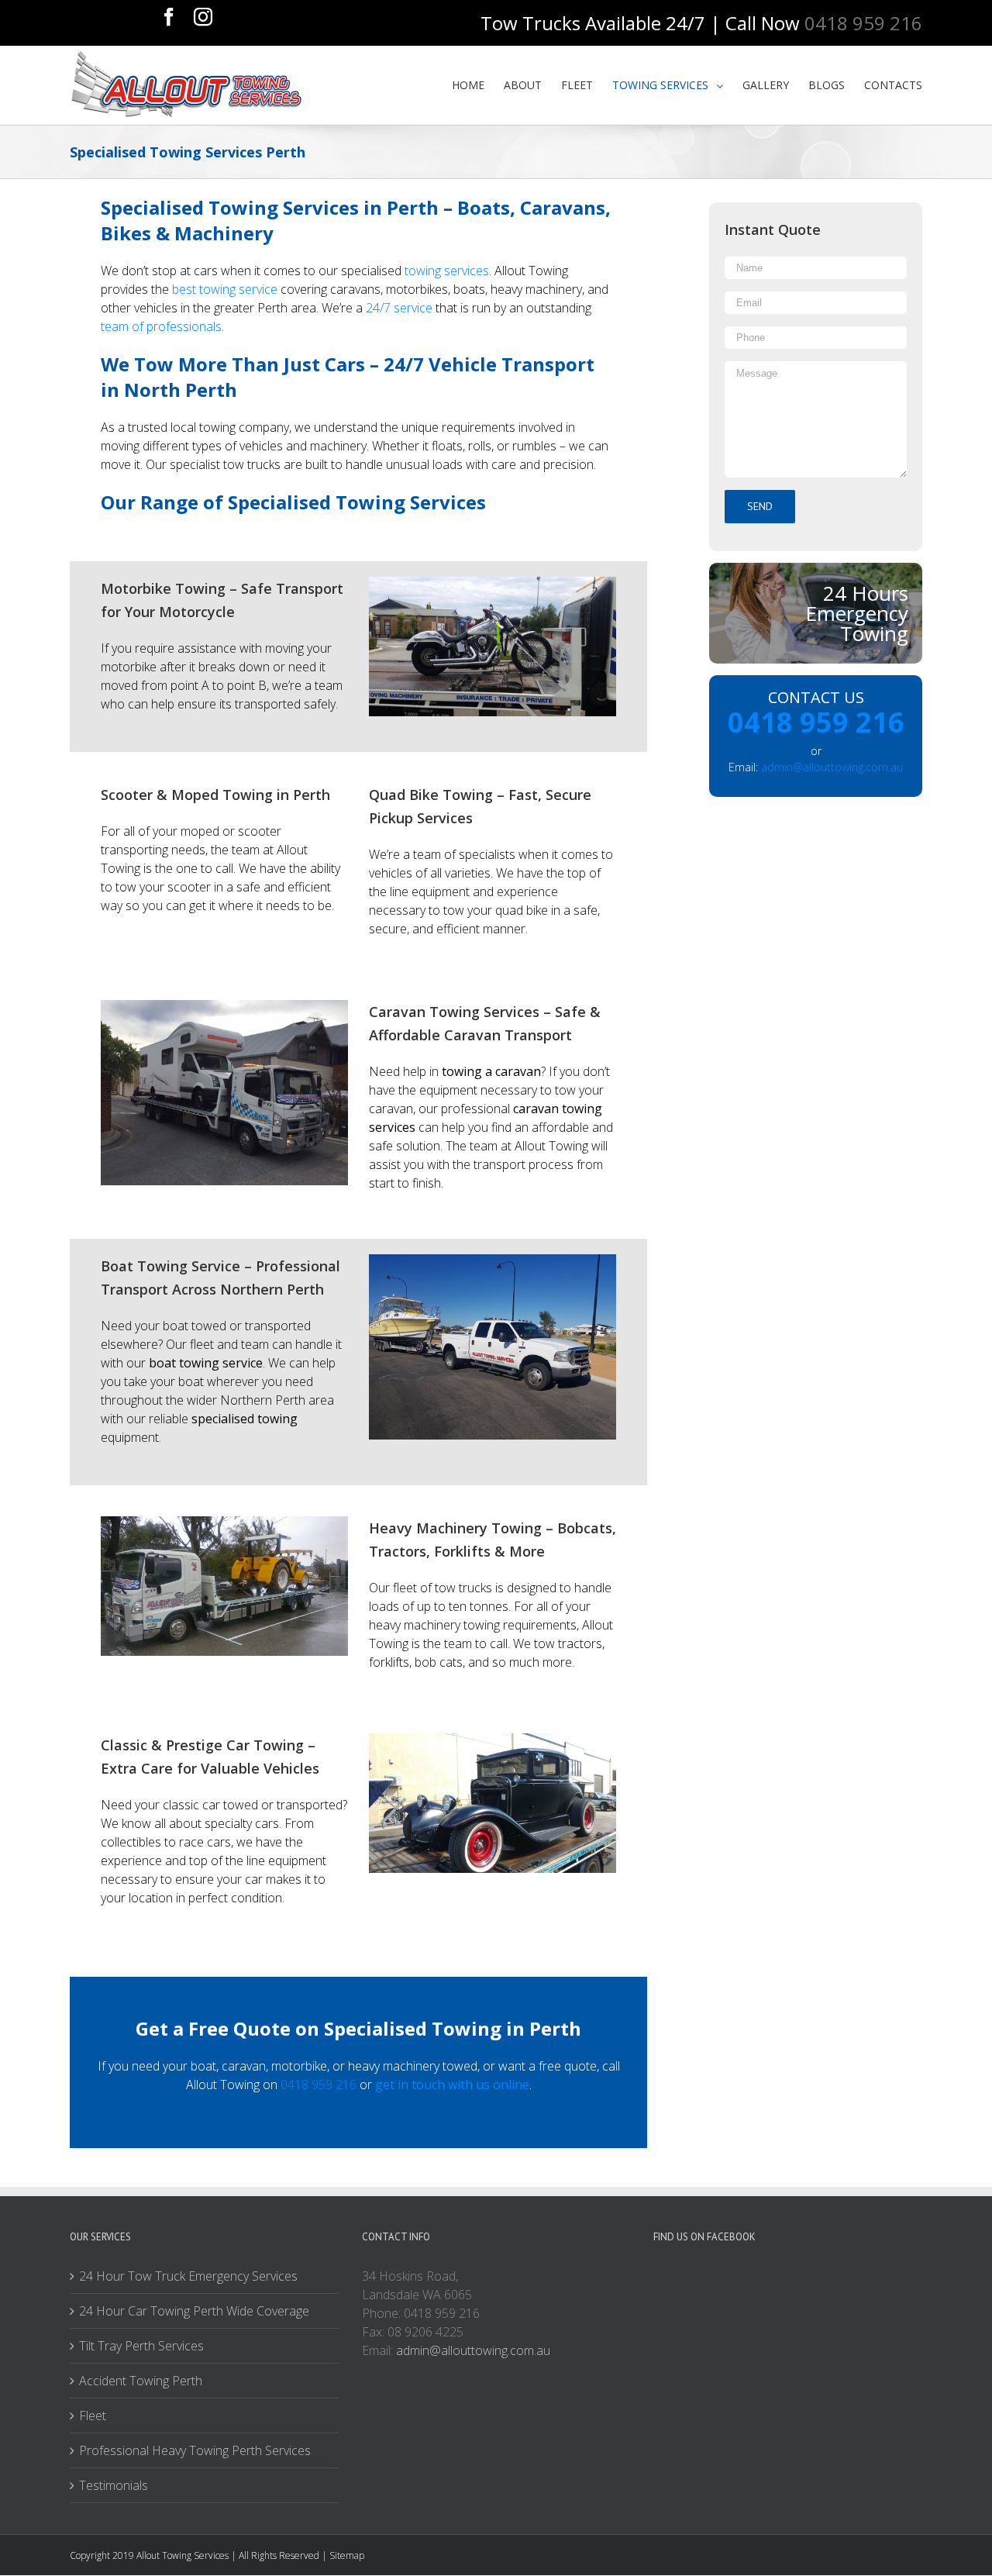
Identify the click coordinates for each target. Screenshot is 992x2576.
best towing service (225, 289)
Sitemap (347, 2555)
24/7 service (399, 308)
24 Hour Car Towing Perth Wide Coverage (194, 2311)
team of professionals (161, 326)
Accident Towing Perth (141, 2381)
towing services (447, 271)
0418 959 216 (319, 2085)
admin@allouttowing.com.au (832, 767)
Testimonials (114, 2485)
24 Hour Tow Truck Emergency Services (188, 2276)
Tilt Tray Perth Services (141, 2346)
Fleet (93, 2416)
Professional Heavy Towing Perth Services (195, 2450)
